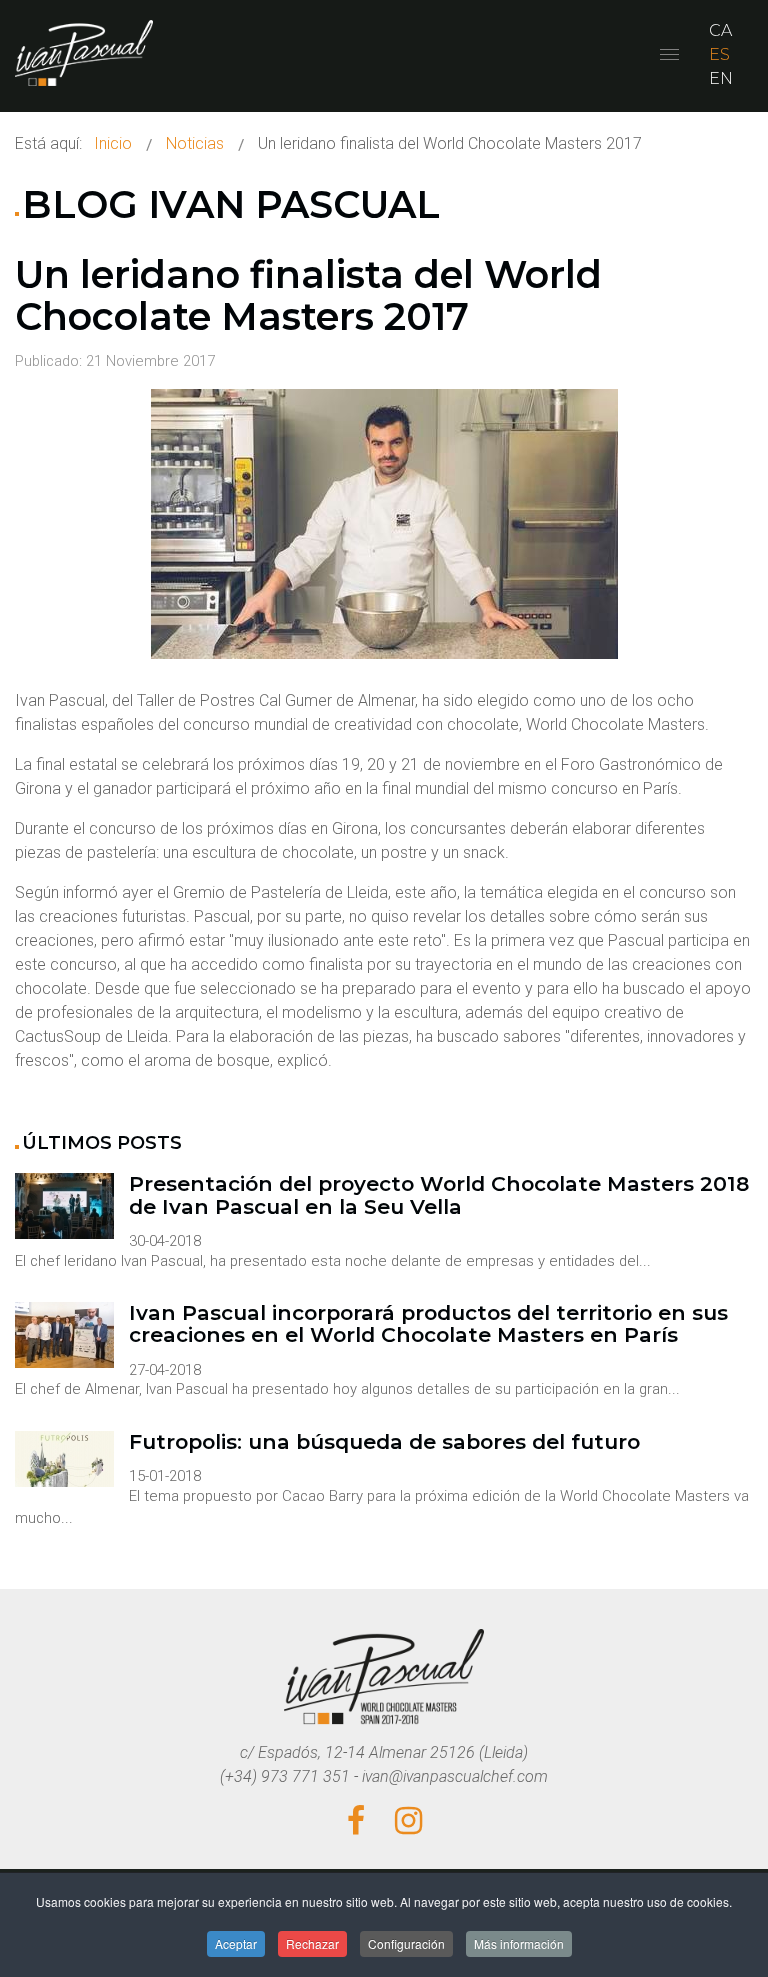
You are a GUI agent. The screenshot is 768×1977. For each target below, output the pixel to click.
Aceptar (236, 1943)
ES (719, 54)
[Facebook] (356, 1822)
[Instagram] (408, 1822)
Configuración (406, 1943)
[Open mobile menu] (669, 54)
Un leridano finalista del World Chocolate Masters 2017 (308, 295)
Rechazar (312, 1943)
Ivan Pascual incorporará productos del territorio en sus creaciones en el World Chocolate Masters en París (428, 1324)
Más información (519, 1943)
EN (721, 78)
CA (720, 30)
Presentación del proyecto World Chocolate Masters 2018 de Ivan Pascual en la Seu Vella (439, 1195)
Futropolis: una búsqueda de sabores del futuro (384, 1442)
